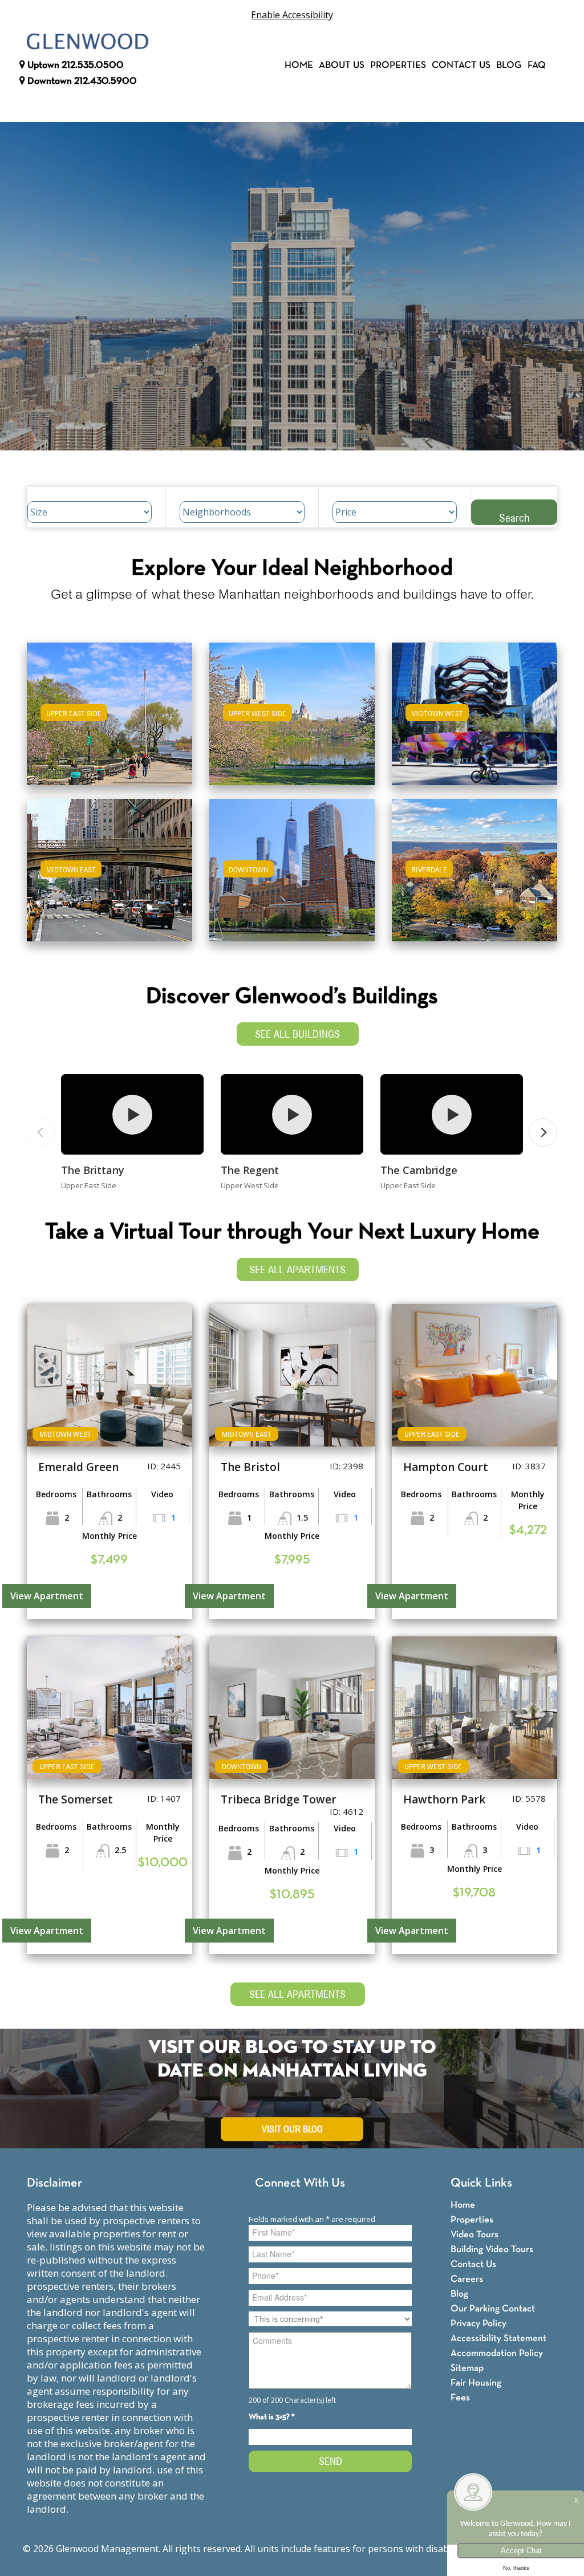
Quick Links (481, 2183)
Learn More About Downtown (292, 865)
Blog (509, 65)
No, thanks (516, 2568)
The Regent (250, 1170)
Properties (398, 65)
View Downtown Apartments (292, 878)
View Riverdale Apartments (474, 878)
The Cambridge (419, 1170)
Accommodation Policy (497, 2353)
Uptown (74, 65)
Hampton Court (446, 1467)
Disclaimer (54, 2183)
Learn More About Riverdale (474, 865)
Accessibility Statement (498, 2339)
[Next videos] (543, 1132)
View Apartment (47, 1596)
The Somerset (76, 1799)
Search (514, 517)
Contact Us (461, 65)
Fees (460, 2398)
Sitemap (467, 2368)
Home (299, 65)
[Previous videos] (41, 1132)
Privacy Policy (478, 2324)
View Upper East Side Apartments (109, 722)
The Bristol (250, 1467)
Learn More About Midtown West (474, 708)
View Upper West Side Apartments (292, 722)
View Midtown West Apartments (474, 722)
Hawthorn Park (444, 1799)
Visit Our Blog (292, 2129)
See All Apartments (297, 1269)
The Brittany (93, 1170)
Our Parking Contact (493, 2309)
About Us (342, 65)
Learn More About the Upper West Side (292, 708)
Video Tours (474, 2235)
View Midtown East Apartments (109, 878)
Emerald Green (78, 1467)
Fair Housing (476, 2383)
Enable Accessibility (292, 15)
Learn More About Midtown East (109, 865)
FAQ (537, 65)
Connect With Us (300, 2183)
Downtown (81, 81)
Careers (467, 2279)
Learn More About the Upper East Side (109, 708)
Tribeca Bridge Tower (279, 1799)
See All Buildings (297, 1034)
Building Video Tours (492, 2250)
